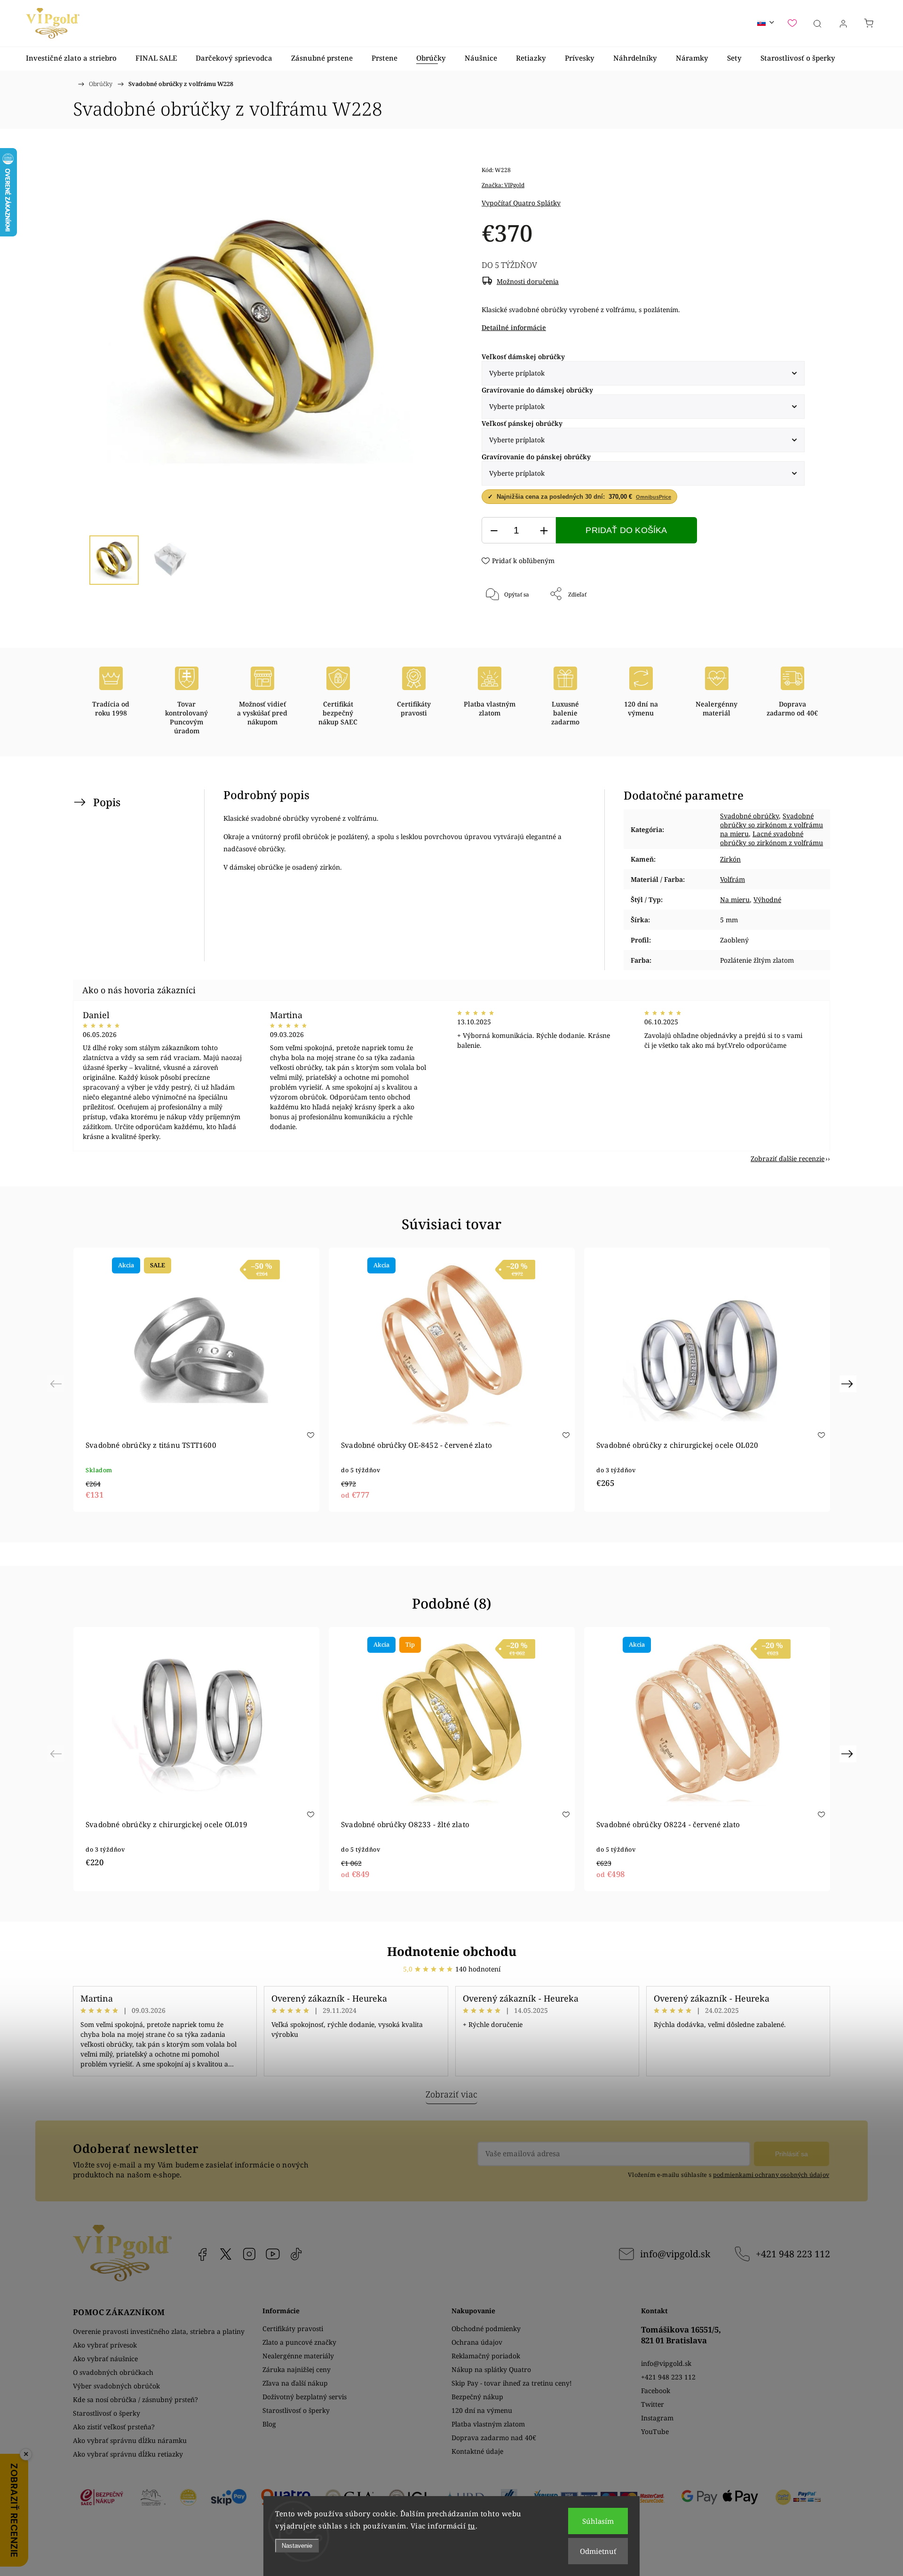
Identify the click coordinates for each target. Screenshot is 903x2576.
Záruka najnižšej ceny (297, 2369)
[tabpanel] (196, 1380)
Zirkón (730, 859)
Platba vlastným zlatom (488, 2424)
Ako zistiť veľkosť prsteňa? (114, 2427)
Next (849, 1383)
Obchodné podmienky (486, 2329)
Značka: (503, 185)
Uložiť (510, 625)
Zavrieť (782, 625)
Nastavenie (297, 2546)
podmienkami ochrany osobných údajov (771, 2175)
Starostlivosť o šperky (107, 2413)
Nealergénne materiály (298, 2356)
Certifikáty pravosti (293, 2329)
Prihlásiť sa (792, 2154)
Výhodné (767, 899)
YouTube (273, 2254)
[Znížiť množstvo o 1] (494, 530)
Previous (57, 1383)
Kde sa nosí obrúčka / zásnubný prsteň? (135, 2399)
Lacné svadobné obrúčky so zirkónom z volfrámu (772, 838)
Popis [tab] (107, 802)
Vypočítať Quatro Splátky (521, 203)
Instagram (249, 2254)
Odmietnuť (598, 2551)
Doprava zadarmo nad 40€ (494, 2438)
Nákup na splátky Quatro (491, 2369)
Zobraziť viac (451, 2094)
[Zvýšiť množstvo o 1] (544, 530)
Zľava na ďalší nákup (295, 2383)
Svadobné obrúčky (749, 816)
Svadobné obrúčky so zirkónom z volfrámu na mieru (772, 825)
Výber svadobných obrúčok (116, 2386)
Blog (269, 2424)
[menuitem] (71, 58)
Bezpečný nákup (477, 2397)
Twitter (653, 2404)
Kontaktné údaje (477, 2451)
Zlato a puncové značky (299, 2342)
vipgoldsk (226, 2254)
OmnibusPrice (653, 497)
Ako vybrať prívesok (105, 2345)
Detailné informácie (514, 327)
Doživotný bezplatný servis (305, 2397)
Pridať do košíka (626, 530)
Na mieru (735, 899)
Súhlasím (598, 2521)
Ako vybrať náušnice (105, 2359)
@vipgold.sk (296, 2254)
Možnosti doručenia (528, 281)
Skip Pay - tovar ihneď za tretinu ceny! (512, 2383)
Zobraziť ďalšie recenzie (788, 1158)
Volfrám (733, 879)
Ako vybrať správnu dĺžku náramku (130, 2440)
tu (472, 2526)
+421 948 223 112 (793, 2254)
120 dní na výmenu (482, 2410)
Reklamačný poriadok (486, 2356)
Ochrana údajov (477, 2342)
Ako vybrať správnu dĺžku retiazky (128, 2454)
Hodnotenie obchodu (452, 1951)
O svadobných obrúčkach (113, 2372)
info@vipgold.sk (675, 2254)
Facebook (202, 2254)
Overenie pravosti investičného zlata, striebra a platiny (159, 2331)
